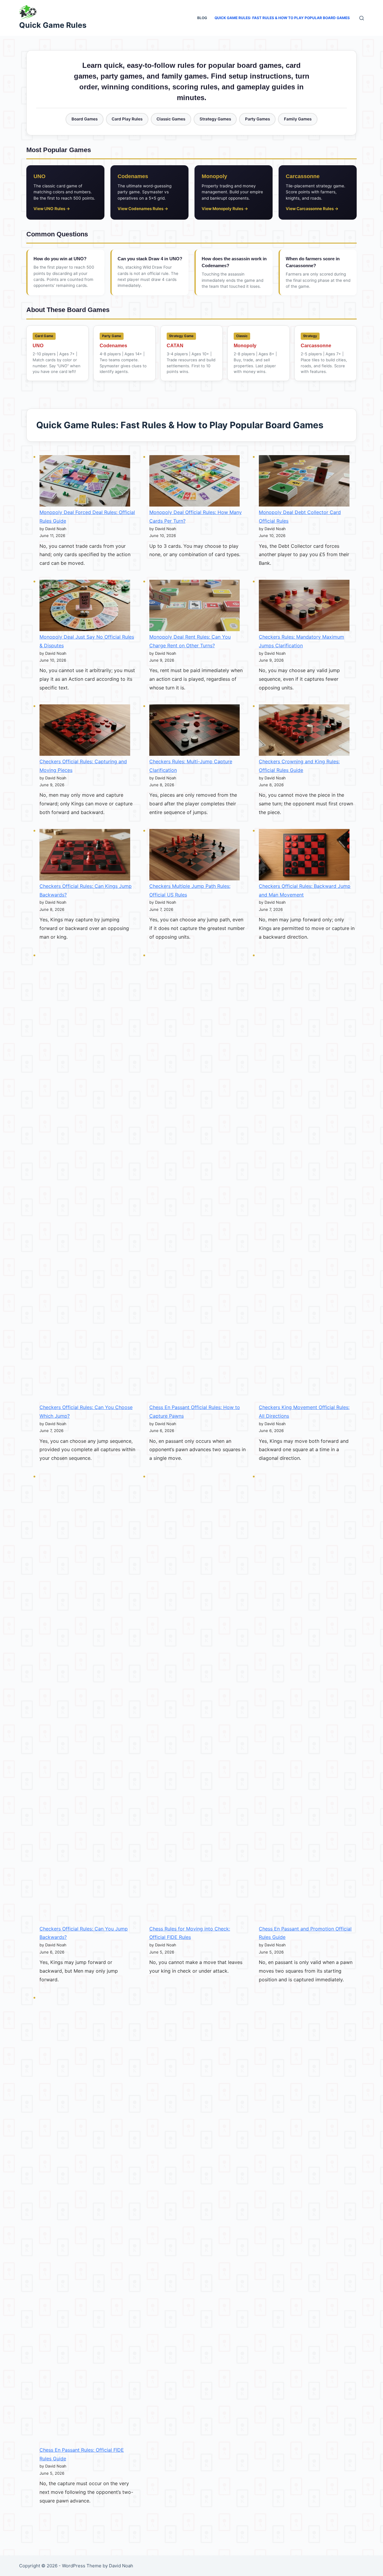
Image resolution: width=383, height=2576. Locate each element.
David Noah (121, 2566)
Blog (202, 18)
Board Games (85, 119)
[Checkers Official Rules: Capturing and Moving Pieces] (85, 730)
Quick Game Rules (53, 25)
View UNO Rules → (52, 209)
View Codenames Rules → (143, 209)
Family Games (298, 119)
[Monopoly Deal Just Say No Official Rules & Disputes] (85, 606)
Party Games (257, 119)
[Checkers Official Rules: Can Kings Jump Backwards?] (85, 855)
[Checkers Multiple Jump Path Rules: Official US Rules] (195, 855)
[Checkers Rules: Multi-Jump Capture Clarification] (195, 730)
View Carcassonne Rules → (312, 209)
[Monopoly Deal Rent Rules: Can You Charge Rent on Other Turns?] (195, 606)
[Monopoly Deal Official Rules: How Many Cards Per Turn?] (195, 481)
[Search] (362, 18)
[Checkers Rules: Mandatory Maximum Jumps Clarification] (304, 606)
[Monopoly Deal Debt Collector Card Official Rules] (304, 481)
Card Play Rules (127, 119)
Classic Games (171, 119)
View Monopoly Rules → (225, 209)
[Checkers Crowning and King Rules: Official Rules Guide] (304, 730)
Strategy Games (215, 119)
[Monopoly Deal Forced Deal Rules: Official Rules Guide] (85, 481)
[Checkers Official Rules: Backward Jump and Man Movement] (304, 855)
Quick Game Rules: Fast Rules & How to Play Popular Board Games (282, 18)
